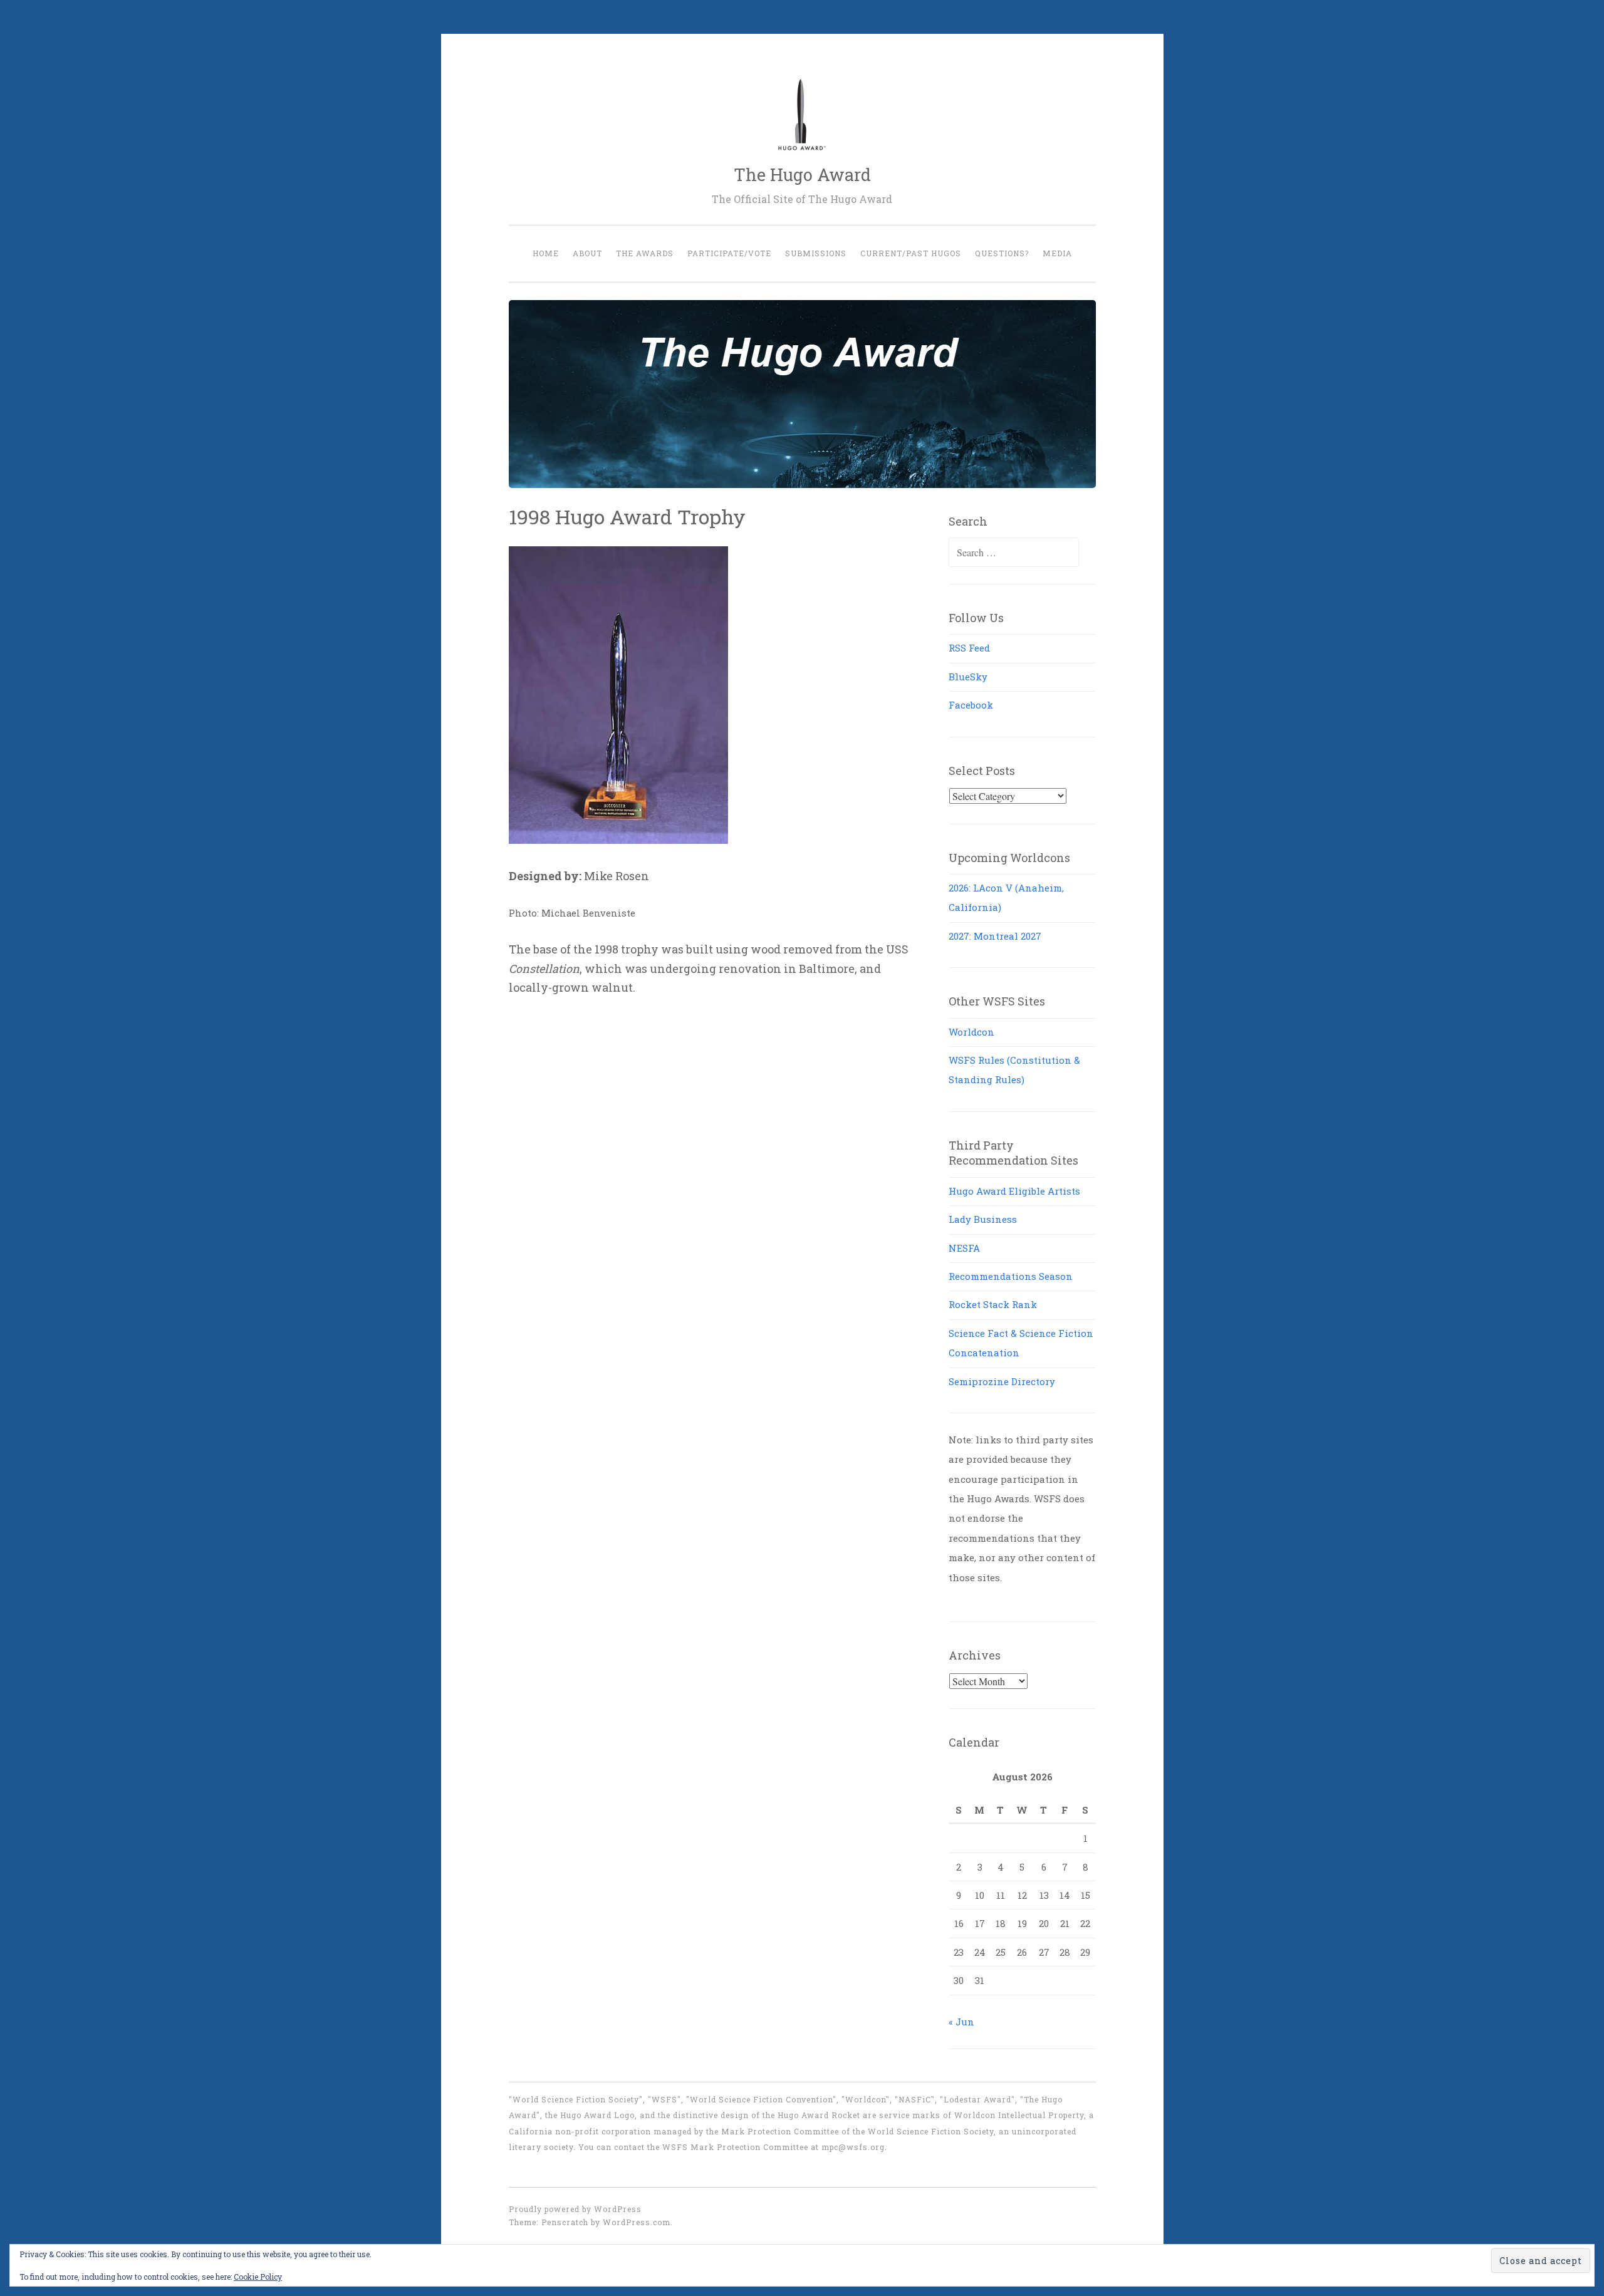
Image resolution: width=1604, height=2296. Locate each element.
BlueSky (968, 677)
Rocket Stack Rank (993, 1304)
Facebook (971, 705)
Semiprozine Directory (1002, 1381)
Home (546, 253)
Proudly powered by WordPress (575, 2209)
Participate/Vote (729, 253)
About (587, 253)
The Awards (645, 253)
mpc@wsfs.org (853, 2147)
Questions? (1002, 253)
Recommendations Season (1011, 1276)
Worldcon (971, 1032)
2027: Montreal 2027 (995, 936)
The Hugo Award (802, 174)
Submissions (816, 253)
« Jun (961, 2022)
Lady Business (983, 1219)
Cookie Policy (258, 2277)
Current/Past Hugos (911, 253)
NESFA (964, 1248)
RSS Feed (969, 648)
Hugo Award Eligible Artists (1014, 1191)
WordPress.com (637, 2222)
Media (1057, 253)
